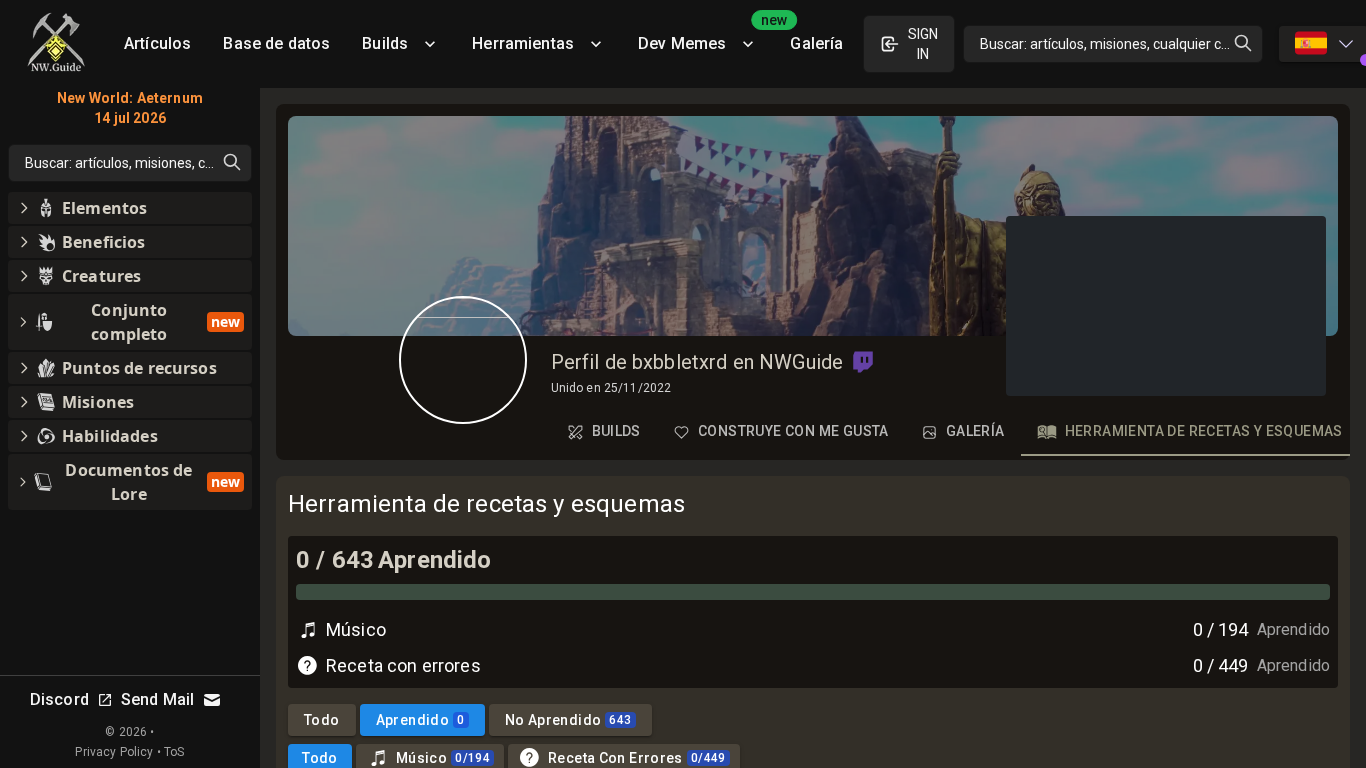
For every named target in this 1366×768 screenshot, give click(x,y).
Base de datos (276, 43)
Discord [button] (59, 699)
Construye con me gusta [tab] (793, 431)
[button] (863, 362)
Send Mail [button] (157, 699)
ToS (174, 752)
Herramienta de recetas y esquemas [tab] (1204, 431)
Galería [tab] (975, 431)
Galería (816, 43)
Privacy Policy (114, 752)
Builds (385, 43)
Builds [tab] (616, 431)
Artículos (157, 43)
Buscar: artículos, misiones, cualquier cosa (1112, 44)
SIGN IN (923, 44)
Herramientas (523, 43)
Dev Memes (706, 36)
